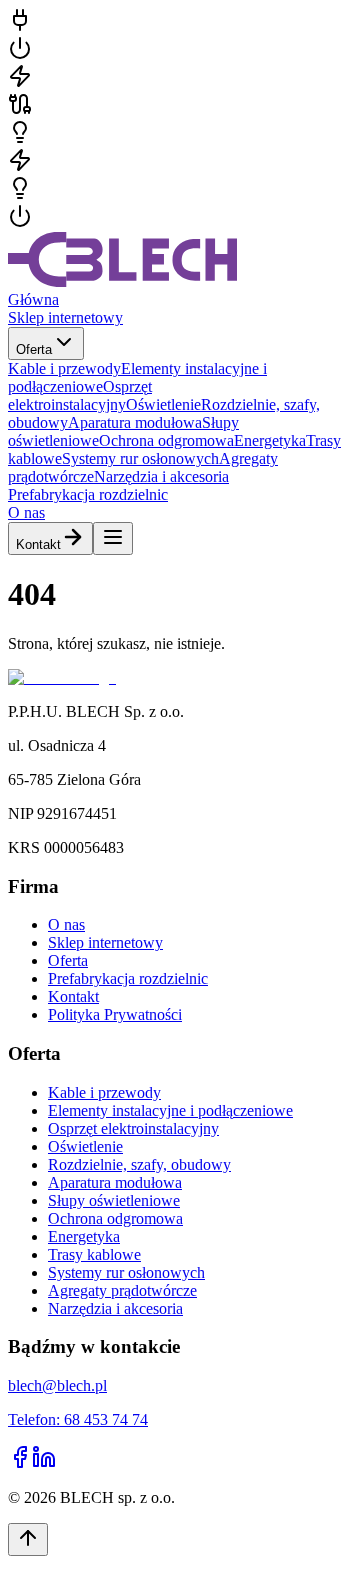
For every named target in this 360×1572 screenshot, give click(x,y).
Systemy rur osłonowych (126, 1272)
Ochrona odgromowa (115, 1218)
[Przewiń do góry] (28, 1539)
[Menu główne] (113, 538)
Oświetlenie (85, 1146)
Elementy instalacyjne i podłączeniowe (170, 1110)
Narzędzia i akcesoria (115, 1308)
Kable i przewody (104, 1092)
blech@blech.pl (57, 1385)
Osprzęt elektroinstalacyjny (133, 1128)
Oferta (34, 349)
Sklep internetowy (65, 317)
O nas (26, 512)
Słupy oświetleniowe (114, 1200)
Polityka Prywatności (115, 1014)
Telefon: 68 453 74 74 (78, 1419)
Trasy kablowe (94, 1254)
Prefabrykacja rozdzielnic (88, 494)
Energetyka (84, 1236)
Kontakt (38, 544)
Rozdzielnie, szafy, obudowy (139, 1164)
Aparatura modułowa (115, 1182)
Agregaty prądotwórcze (122, 1290)
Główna (33, 299)
